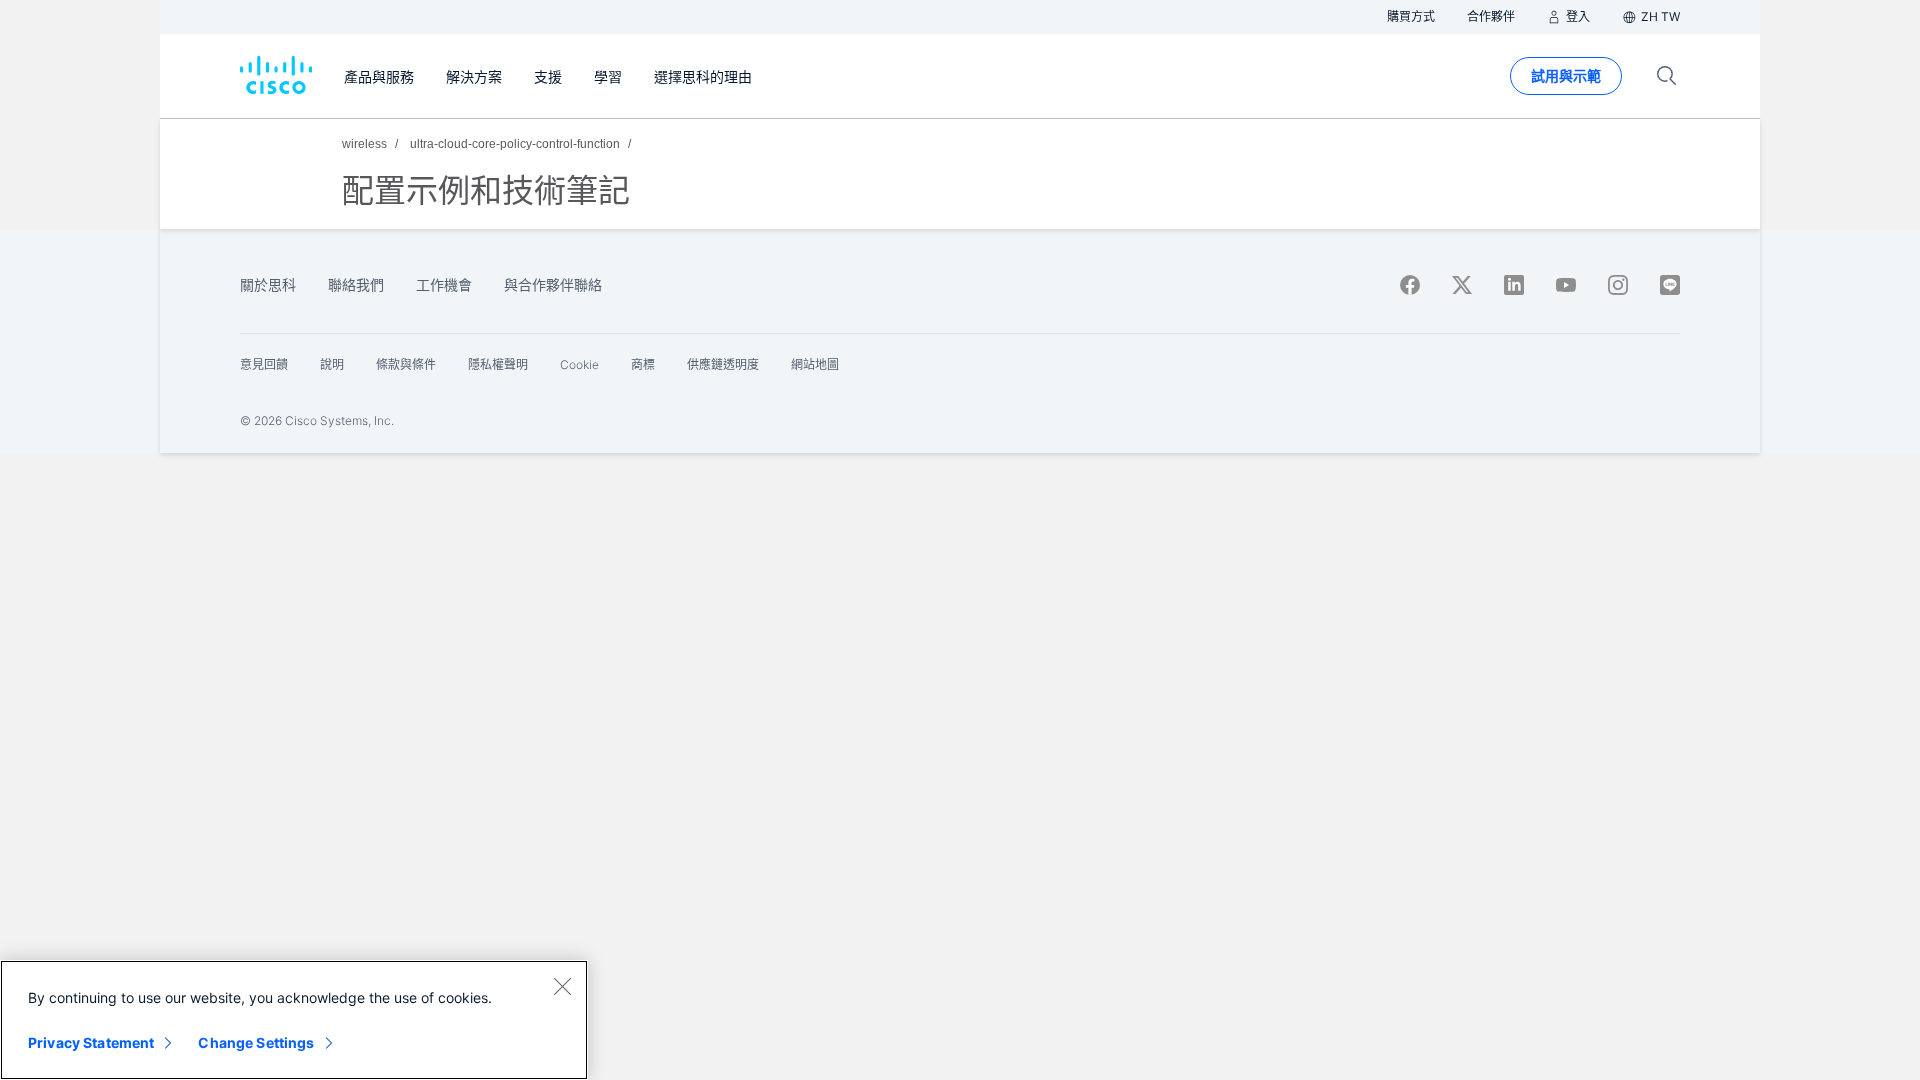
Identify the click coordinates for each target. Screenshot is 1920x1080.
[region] (294, 1020)
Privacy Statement (91, 1042)
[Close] (562, 986)
